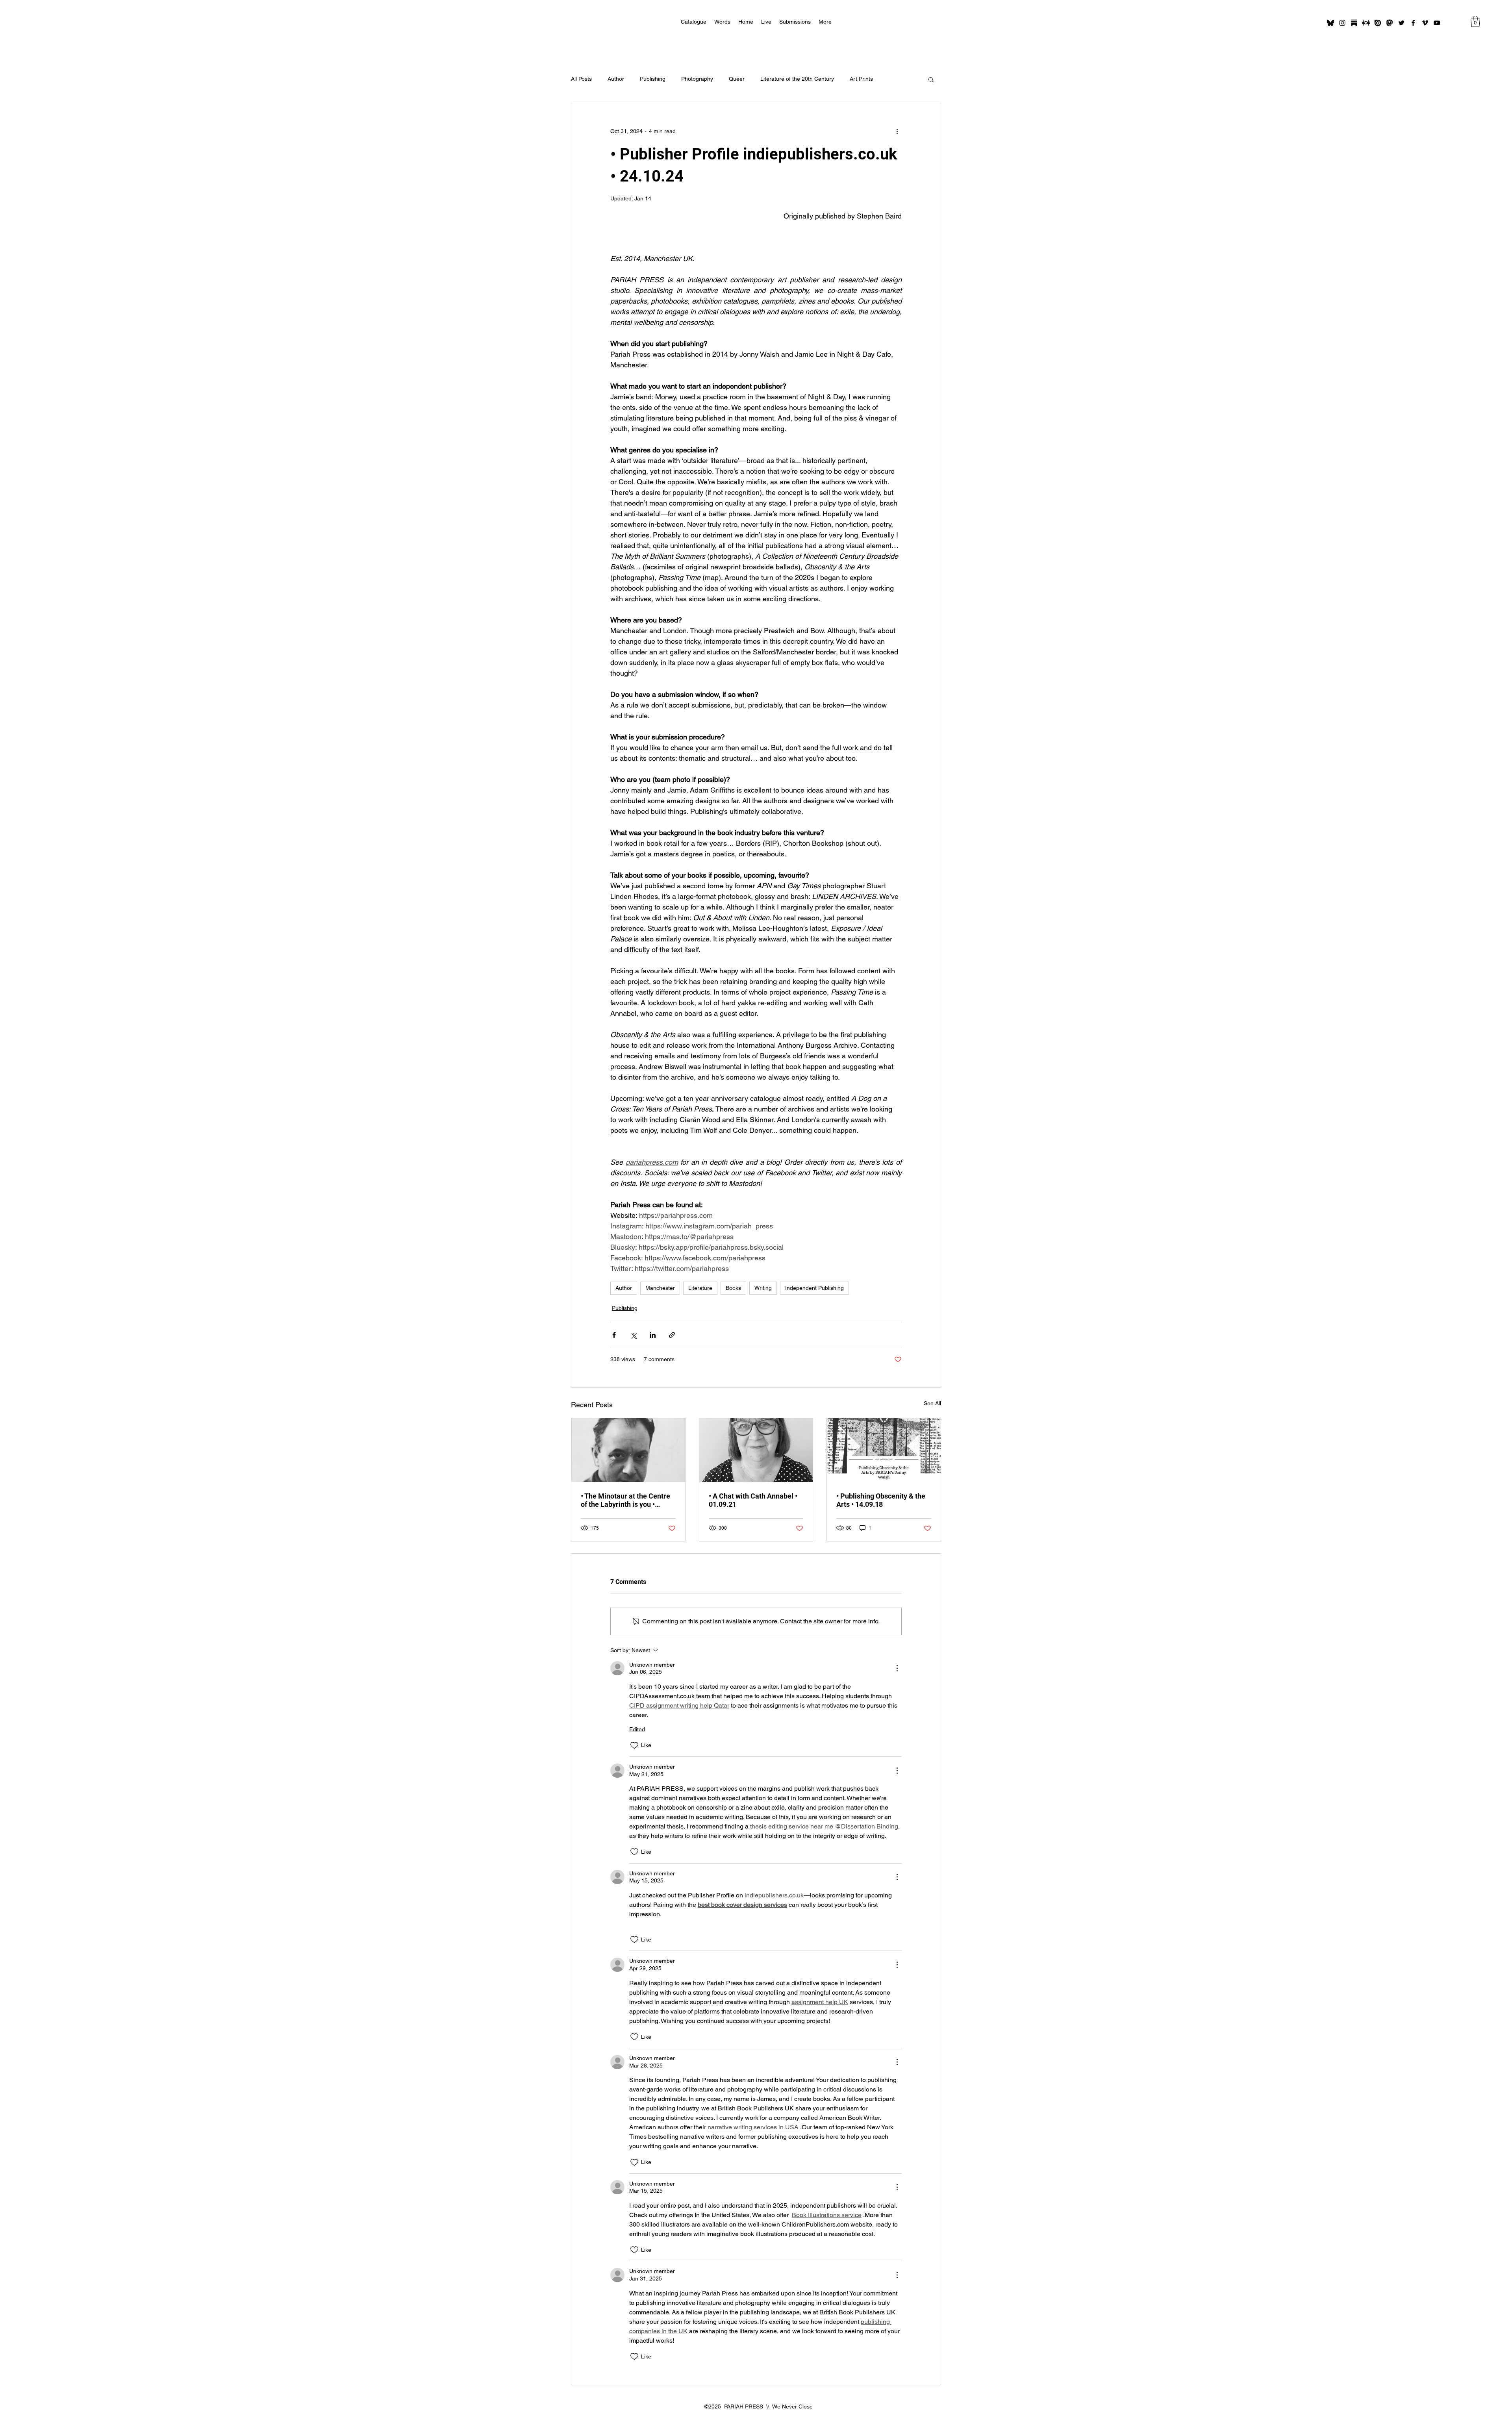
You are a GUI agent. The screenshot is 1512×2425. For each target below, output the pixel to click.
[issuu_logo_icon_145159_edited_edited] (1378, 23)
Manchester (660, 1288)
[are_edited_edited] (1366, 23)
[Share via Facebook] (614, 1335)
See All (932, 1403)
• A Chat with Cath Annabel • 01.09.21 (753, 1500)
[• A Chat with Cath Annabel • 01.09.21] (756, 1450)
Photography (697, 79)
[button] (1475, 21)
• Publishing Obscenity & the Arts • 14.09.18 (881, 1500)
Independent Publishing (814, 1288)
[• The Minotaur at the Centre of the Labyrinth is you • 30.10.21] (628, 1450)
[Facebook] (1413, 23)
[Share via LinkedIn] (653, 1335)
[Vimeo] (1425, 23)
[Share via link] (672, 1335)
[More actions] (897, 132)
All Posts (581, 79)
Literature (700, 1288)
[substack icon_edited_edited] (1354, 23)
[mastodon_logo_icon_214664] (1390, 23)
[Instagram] (1342, 23)
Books (733, 1288)
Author (616, 79)
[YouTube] (1437, 23)
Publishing (653, 79)
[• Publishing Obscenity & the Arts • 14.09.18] (884, 1450)
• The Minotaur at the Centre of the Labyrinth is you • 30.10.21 (625, 1500)
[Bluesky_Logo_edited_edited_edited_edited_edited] (1330, 23)
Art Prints (861, 79)
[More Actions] (897, 1668)
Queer (737, 79)
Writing (763, 1288)
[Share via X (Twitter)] (633, 1335)
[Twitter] (1401, 23)
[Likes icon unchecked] (634, 1745)
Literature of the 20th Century (797, 79)
